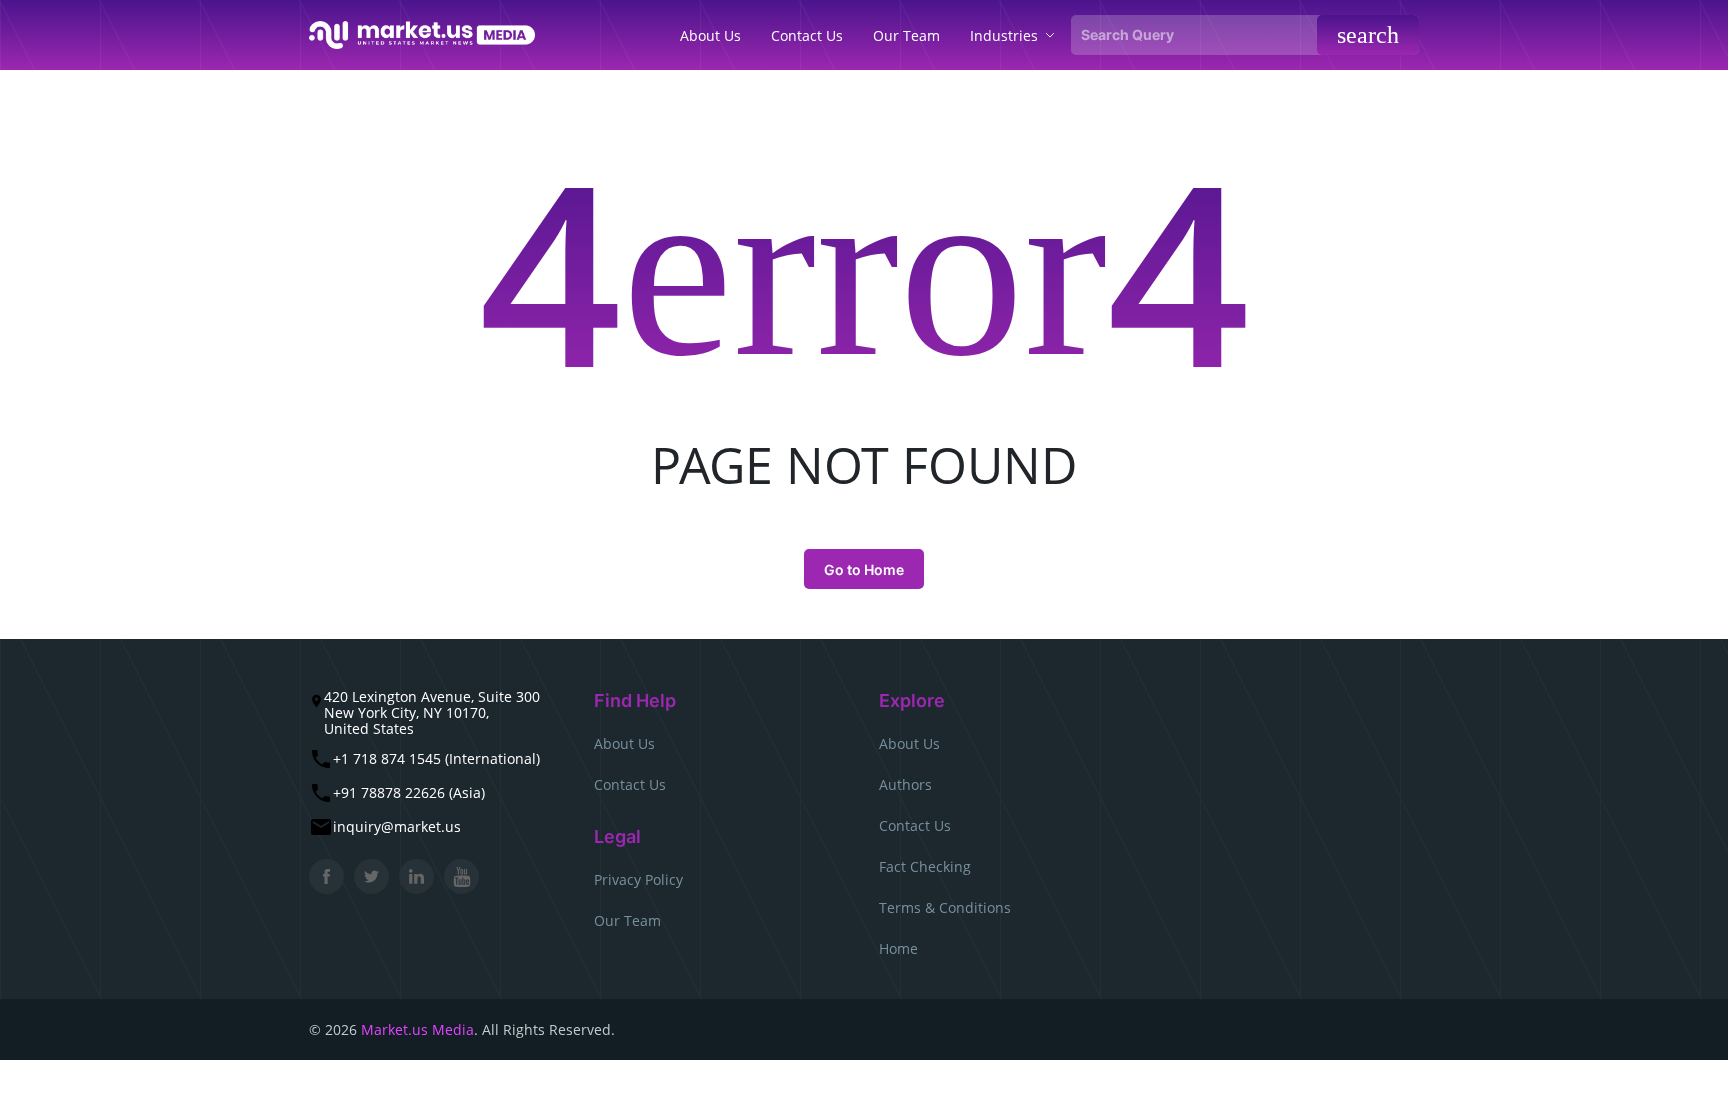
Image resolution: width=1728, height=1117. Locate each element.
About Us (624, 743)
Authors (905, 784)
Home (898, 948)
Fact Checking (925, 866)
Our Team (627, 920)
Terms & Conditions (945, 907)
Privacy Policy (638, 879)
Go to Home (864, 569)
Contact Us (630, 784)
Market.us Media (417, 1029)
